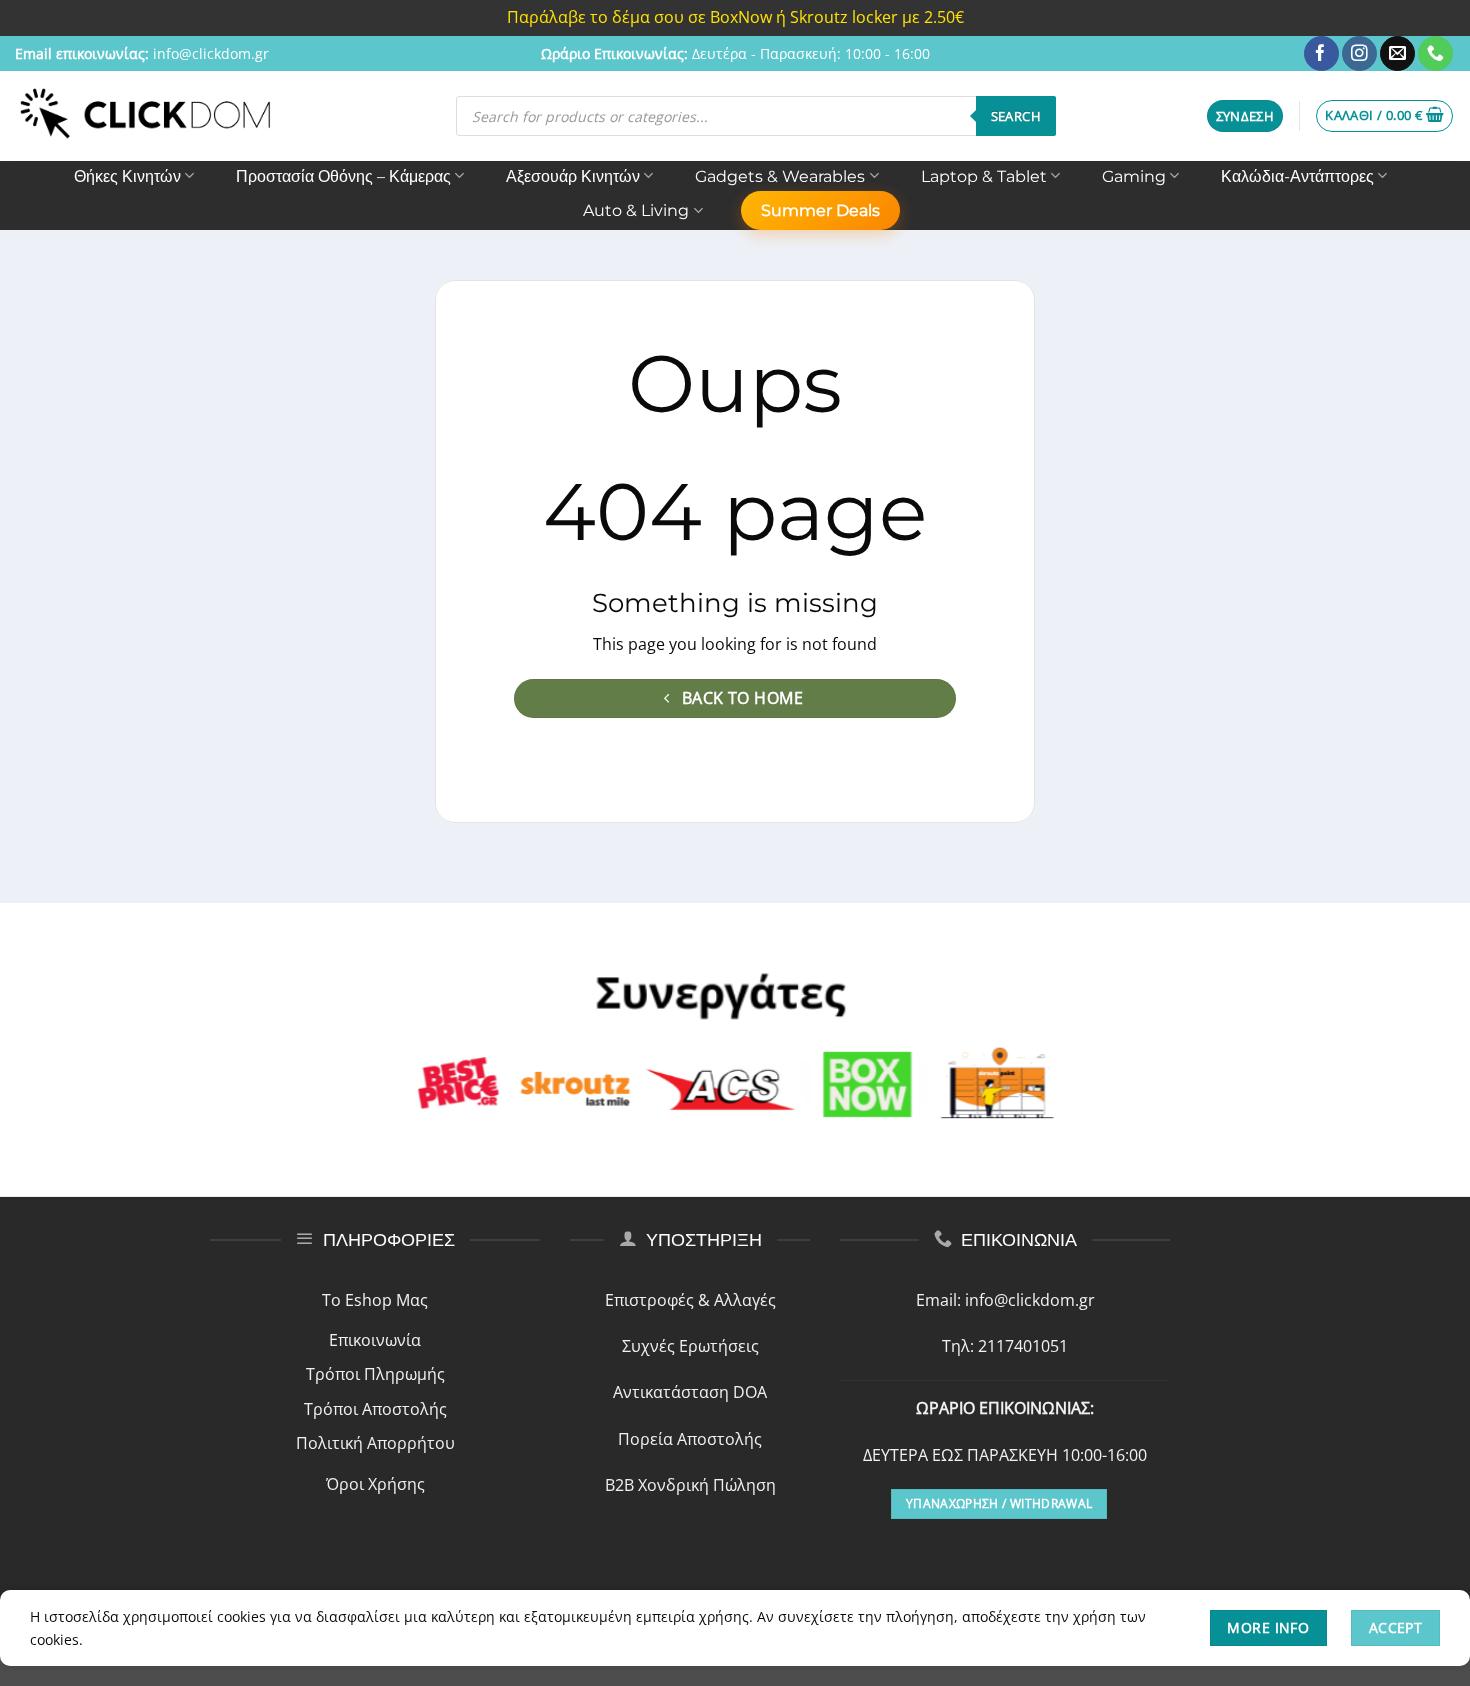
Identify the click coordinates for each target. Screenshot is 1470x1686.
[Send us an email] (1397, 54)
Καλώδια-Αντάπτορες (1297, 176)
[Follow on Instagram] (1359, 54)
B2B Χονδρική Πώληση (690, 1485)
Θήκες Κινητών (127, 176)
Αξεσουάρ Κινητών (573, 176)
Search (1016, 116)
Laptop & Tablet (984, 176)
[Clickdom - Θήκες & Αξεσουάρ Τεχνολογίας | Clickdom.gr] (146, 115)
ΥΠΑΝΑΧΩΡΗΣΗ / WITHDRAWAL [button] (999, 1503)
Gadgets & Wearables (780, 176)
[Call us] (1435, 54)
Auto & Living (636, 210)
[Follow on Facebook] (1321, 54)
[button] (1245, 116)
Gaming (1134, 176)
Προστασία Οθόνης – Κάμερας (343, 176)
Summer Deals (820, 210)
